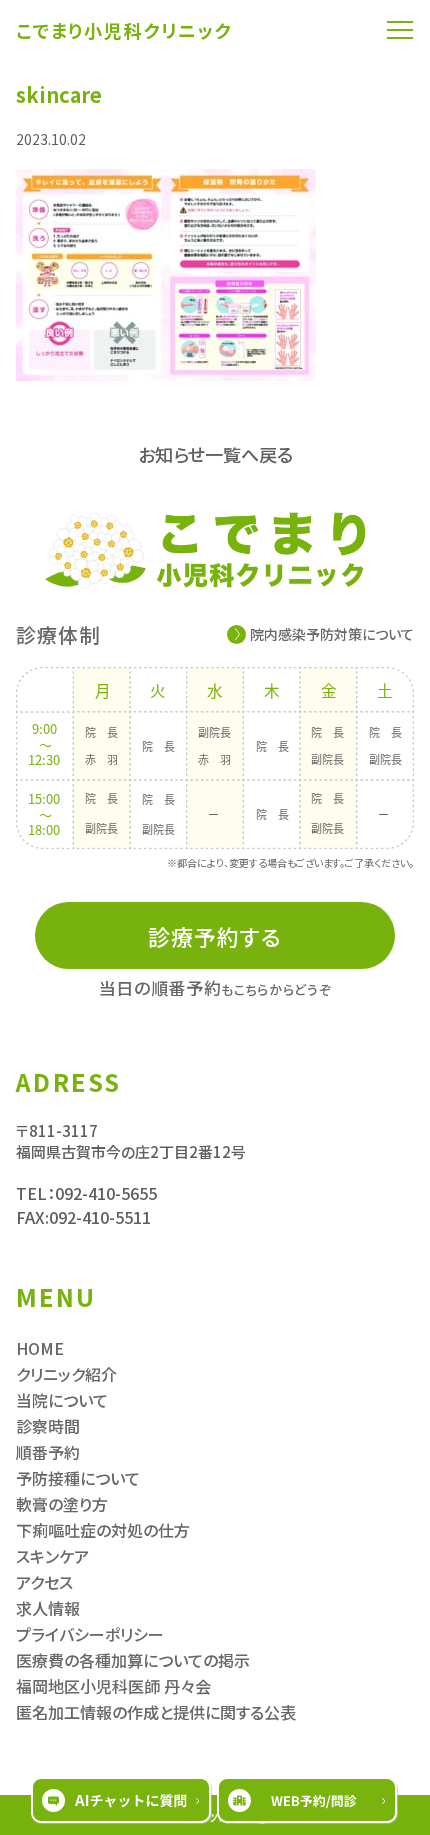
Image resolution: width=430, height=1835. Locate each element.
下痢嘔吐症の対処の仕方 (103, 1530)
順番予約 (48, 1452)
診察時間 (48, 1426)
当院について (62, 1400)
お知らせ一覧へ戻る (215, 454)
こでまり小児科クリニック (124, 30)
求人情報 (48, 1608)
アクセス (44, 1582)
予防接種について (78, 1478)
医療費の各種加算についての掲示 (133, 1660)
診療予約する (215, 936)
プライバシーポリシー (90, 1634)
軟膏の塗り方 (62, 1504)
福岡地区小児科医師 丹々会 (113, 1686)
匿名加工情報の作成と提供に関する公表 (156, 1712)
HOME (40, 1348)
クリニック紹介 (66, 1374)
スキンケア (52, 1556)
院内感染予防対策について (332, 634)
